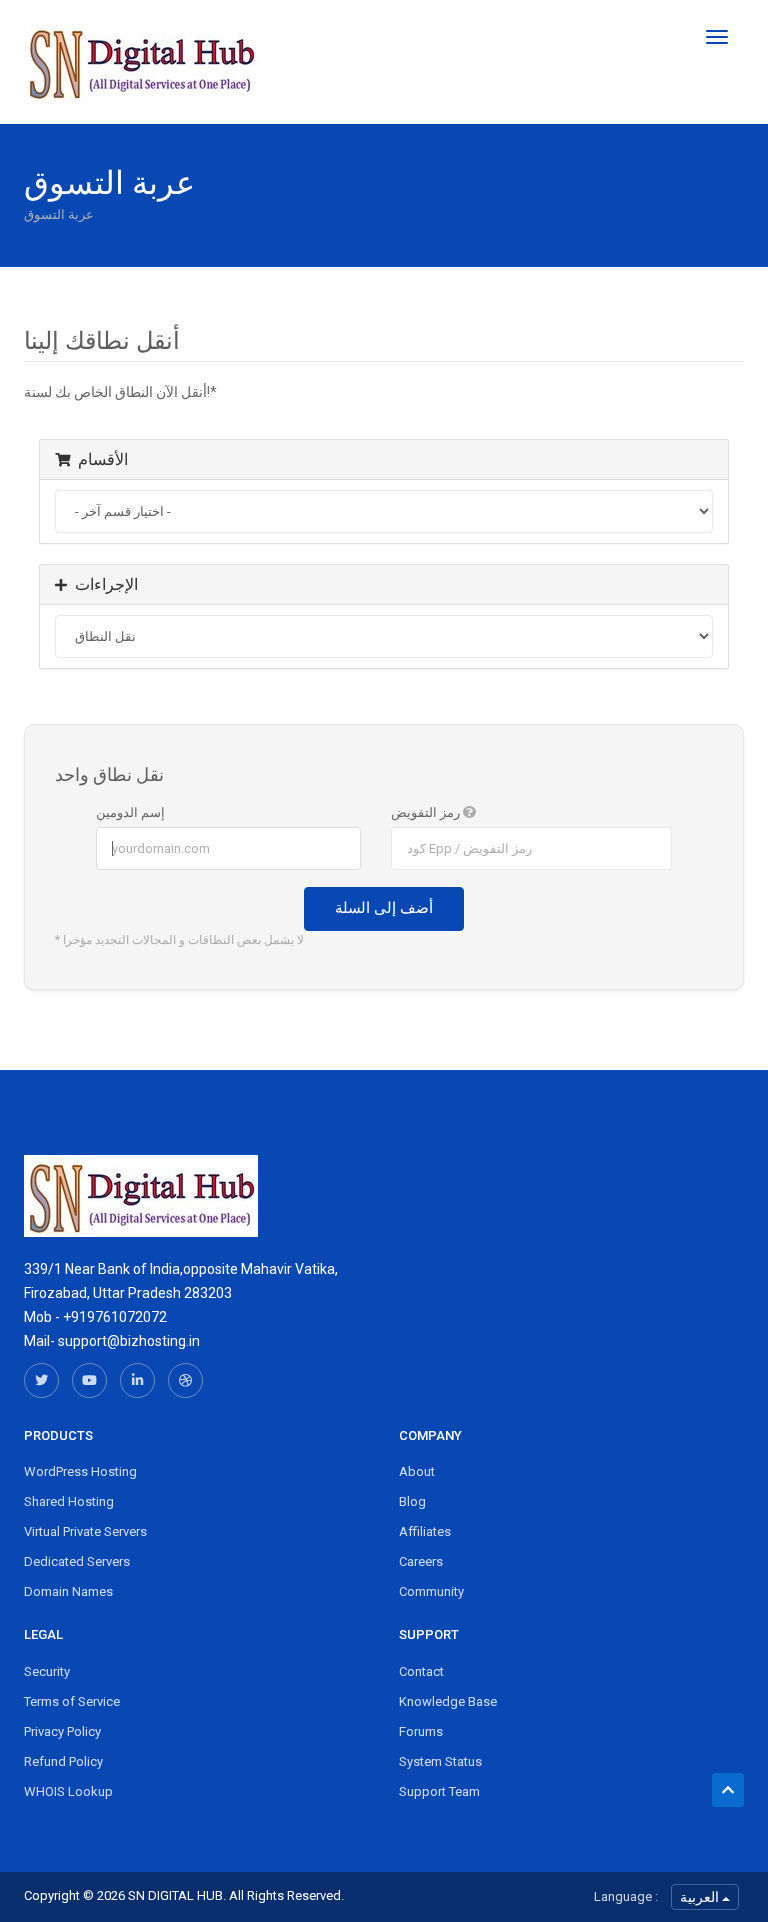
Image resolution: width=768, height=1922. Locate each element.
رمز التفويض (427, 812)
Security (47, 1671)
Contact (421, 1671)
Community (431, 1591)
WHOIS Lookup (68, 1791)
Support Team (439, 1791)
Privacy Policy (62, 1731)
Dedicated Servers (77, 1561)
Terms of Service (72, 1701)
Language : (626, 1896)
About (417, 1471)
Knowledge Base (448, 1701)
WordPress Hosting (80, 1471)
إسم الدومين (130, 812)
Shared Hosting (69, 1501)
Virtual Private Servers (85, 1531)
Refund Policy (63, 1761)
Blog (412, 1501)
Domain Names (68, 1591)
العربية (701, 1897)
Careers (421, 1561)
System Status (440, 1761)
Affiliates (425, 1531)
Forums (421, 1731)
